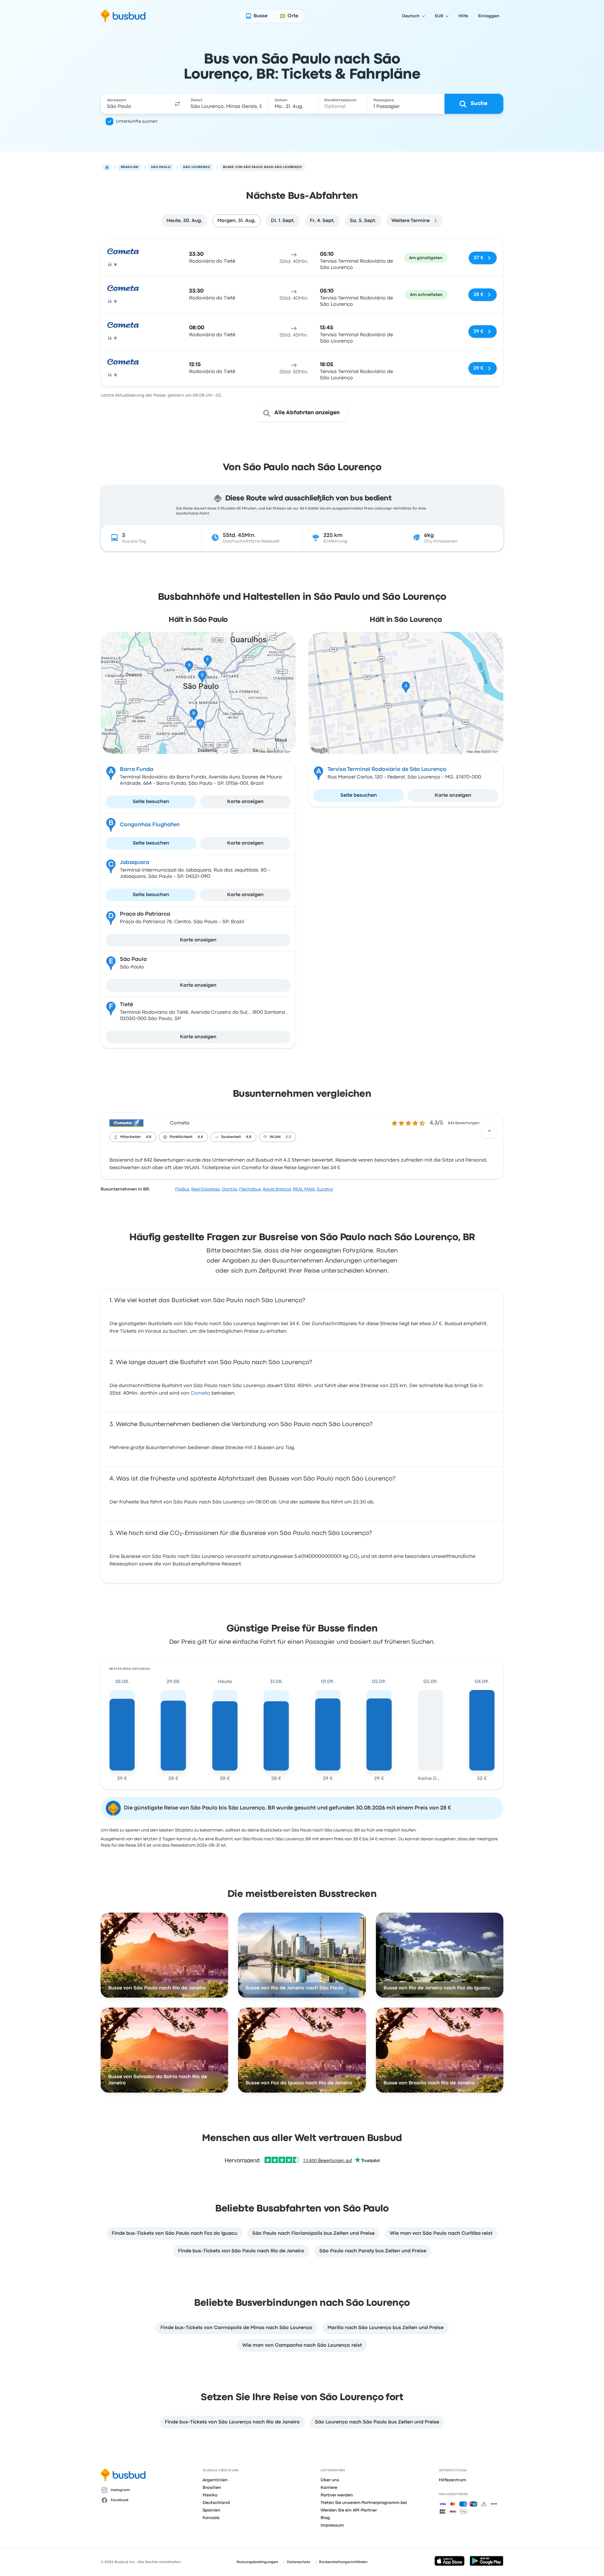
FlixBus (182, 1189)
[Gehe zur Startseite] (123, 16)
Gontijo (229, 1189)
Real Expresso (206, 1189)
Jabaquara (134, 863)
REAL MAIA (304, 1189)
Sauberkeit (231, 1137)
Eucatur (325, 1189)
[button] (177, 104)
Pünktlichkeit (181, 1137)
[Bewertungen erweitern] (489, 1131)
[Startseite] (107, 167)
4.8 (149, 1137)
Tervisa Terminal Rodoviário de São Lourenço (387, 769)
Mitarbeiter (131, 1137)
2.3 (288, 1137)
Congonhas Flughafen (150, 825)
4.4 (200, 1137)
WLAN (275, 1137)
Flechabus (250, 1189)
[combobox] (136, 104)
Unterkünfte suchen (137, 121)
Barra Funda (137, 769)
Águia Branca (277, 1189)
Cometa (180, 1123)
